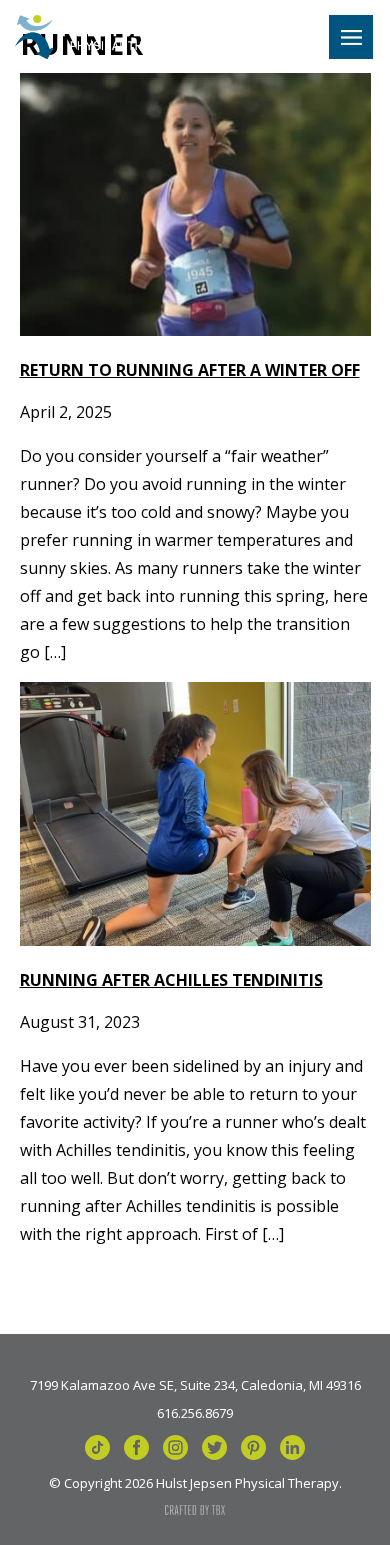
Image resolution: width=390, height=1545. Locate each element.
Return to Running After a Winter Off (190, 370)
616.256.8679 (195, 1412)
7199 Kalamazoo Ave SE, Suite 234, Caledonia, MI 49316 (195, 1384)
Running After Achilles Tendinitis (171, 980)
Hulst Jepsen (102, 37)
